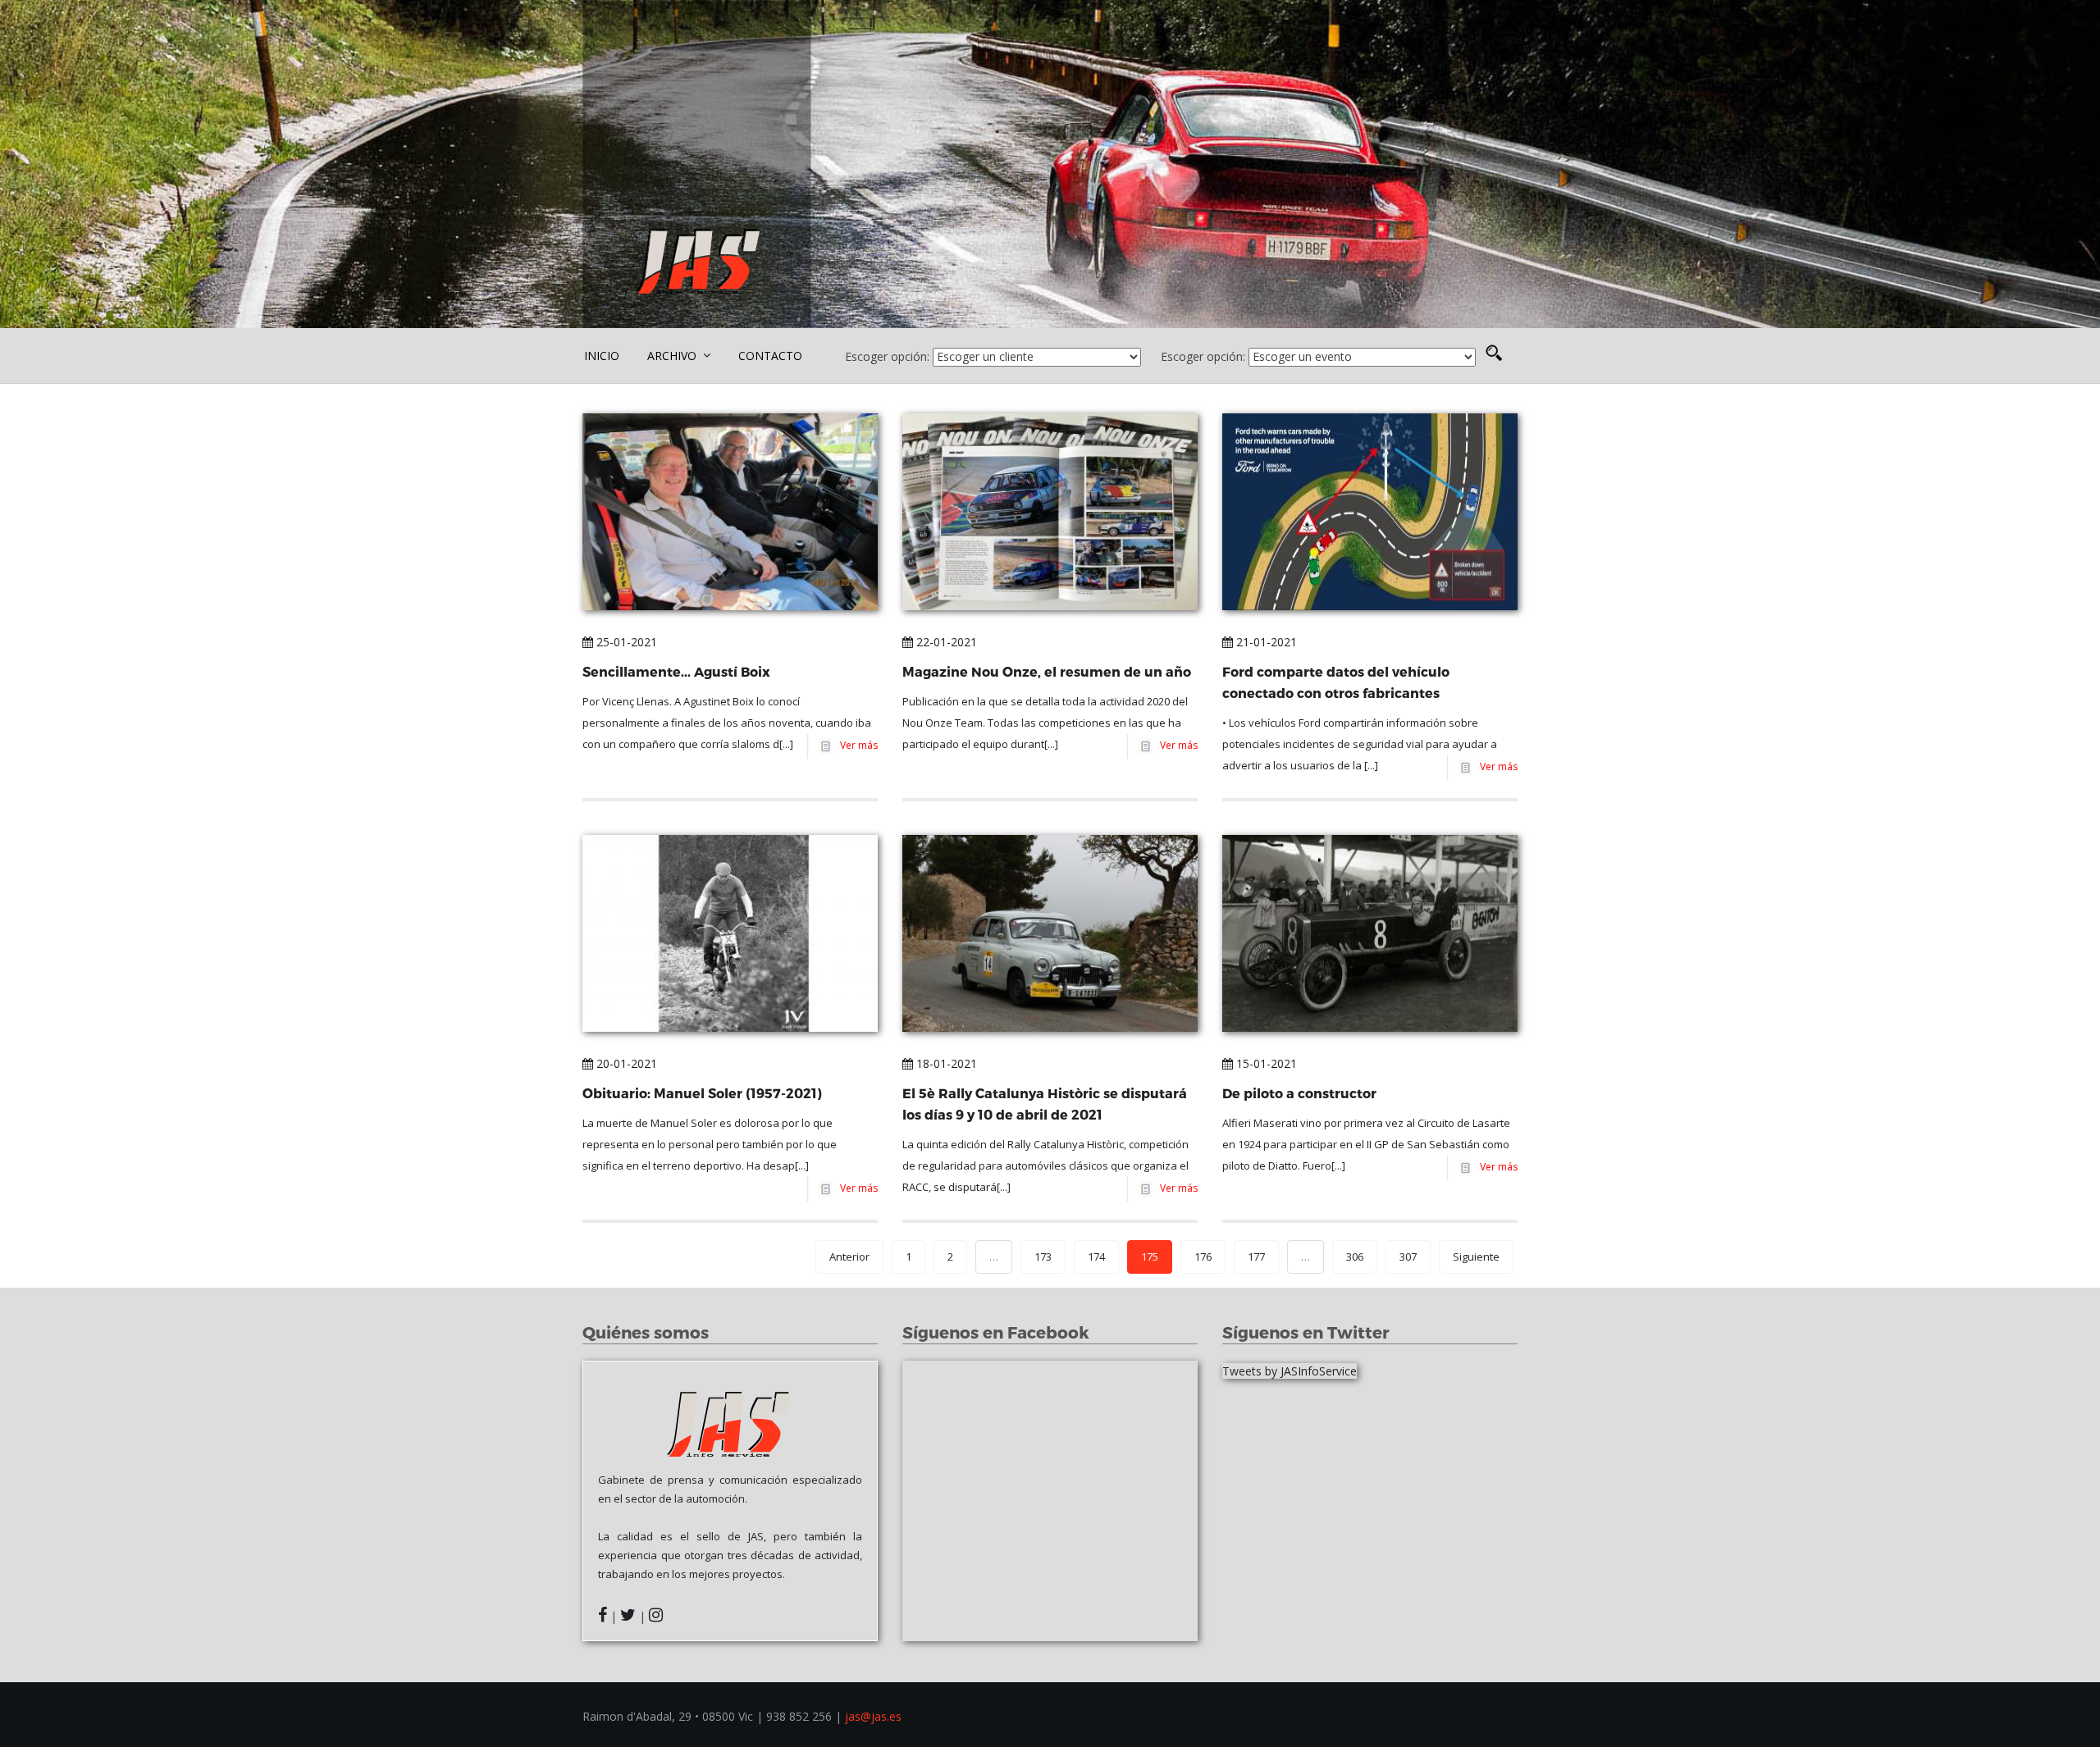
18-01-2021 (945, 1063)
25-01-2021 (625, 642)
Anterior (849, 1257)
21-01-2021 (1265, 642)
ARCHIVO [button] (673, 356)
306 (1355, 1257)
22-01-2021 (945, 642)
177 (1256, 1257)
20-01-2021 (625, 1063)
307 (1408, 1257)
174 (1096, 1257)
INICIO (602, 356)
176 (1203, 1257)
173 (1043, 1257)
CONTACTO (770, 356)
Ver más (856, 745)
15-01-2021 (1265, 1063)
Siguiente (1476, 1257)
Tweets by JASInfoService (1290, 1371)
